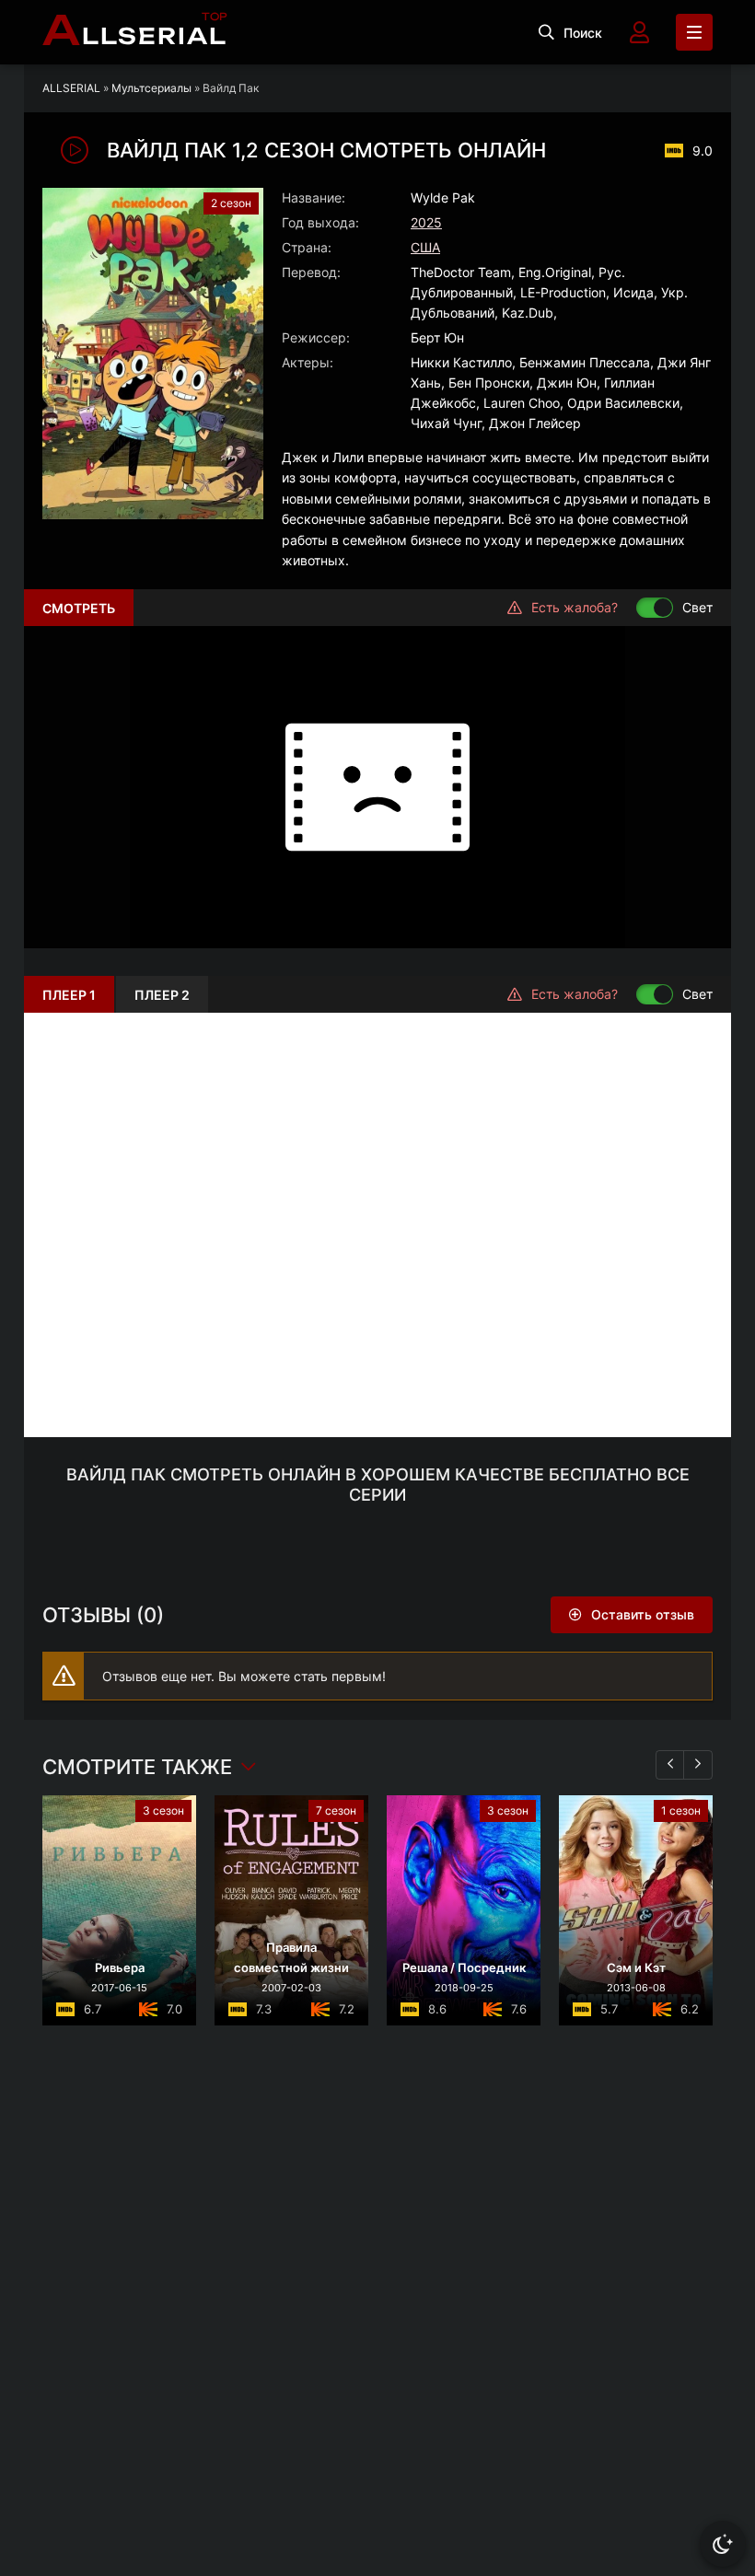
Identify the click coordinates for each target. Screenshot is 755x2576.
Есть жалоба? (575, 607)
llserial (135, 32)
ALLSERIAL (71, 88)
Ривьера (120, 1967)
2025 (426, 222)
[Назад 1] (670, 1765)
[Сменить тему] (723, 2544)
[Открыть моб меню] (694, 32)
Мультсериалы (151, 88)
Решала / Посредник (464, 1967)
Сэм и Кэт (636, 1967)
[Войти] (639, 32)
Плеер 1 (69, 995)
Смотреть (79, 608)
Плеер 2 (162, 995)
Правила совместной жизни (291, 1957)
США (425, 247)
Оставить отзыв (643, 1614)
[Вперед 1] (698, 1765)
